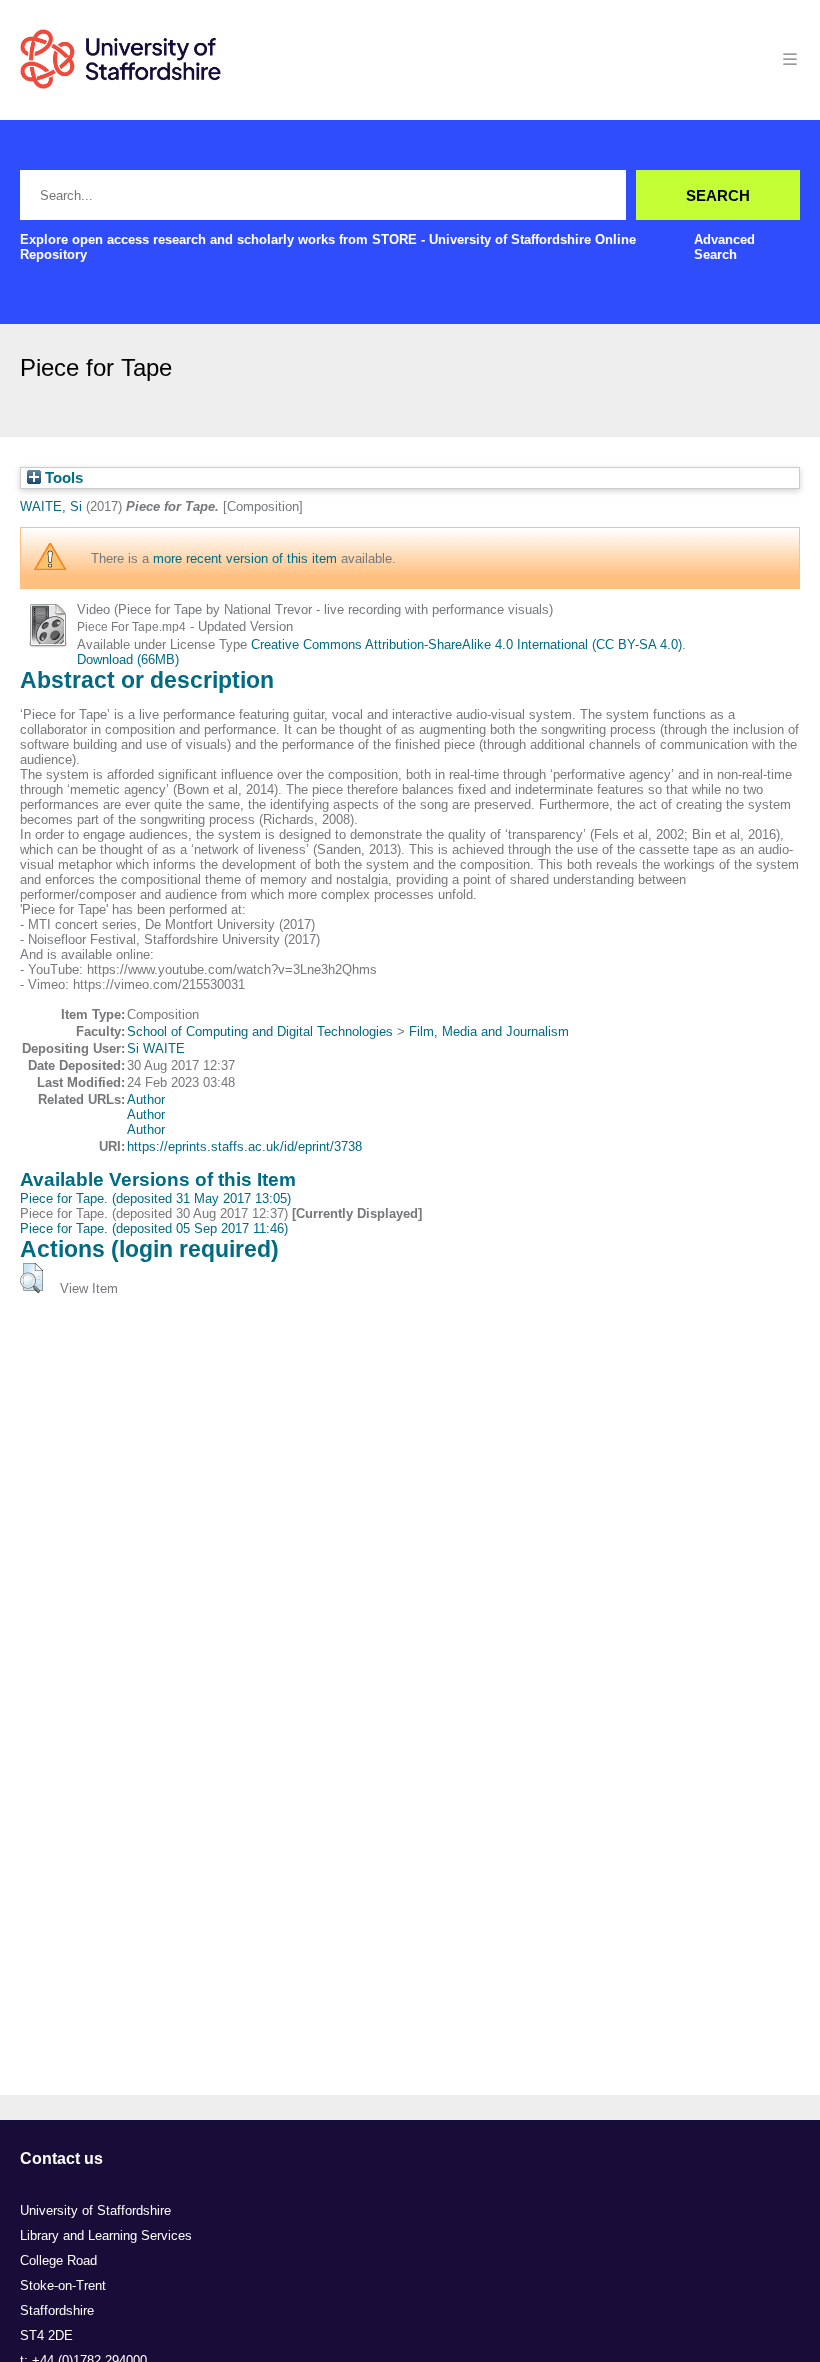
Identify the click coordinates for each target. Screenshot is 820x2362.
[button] (31, 1278)
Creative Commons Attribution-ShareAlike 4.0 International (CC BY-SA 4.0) (466, 644)
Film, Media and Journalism (489, 1031)
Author (146, 1099)
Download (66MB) (128, 659)
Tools (62, 478)
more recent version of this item (245, 558)
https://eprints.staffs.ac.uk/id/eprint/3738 (244, 1146)
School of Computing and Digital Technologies (260, 1031)
